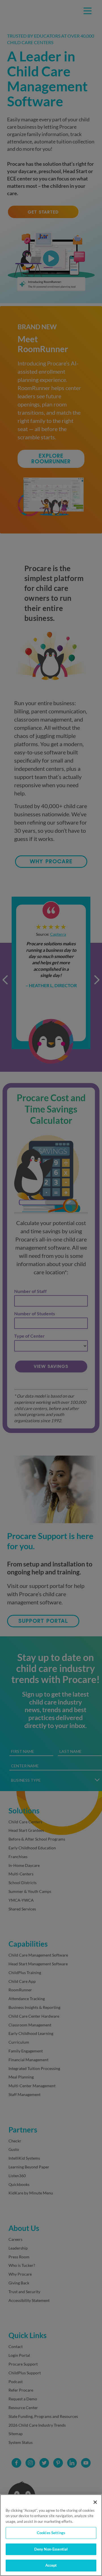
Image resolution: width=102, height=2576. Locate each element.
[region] (51, 2535)
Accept (51, 2565)
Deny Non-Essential (51, 2549)
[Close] (95, 2502)
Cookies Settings (51, 2533)
